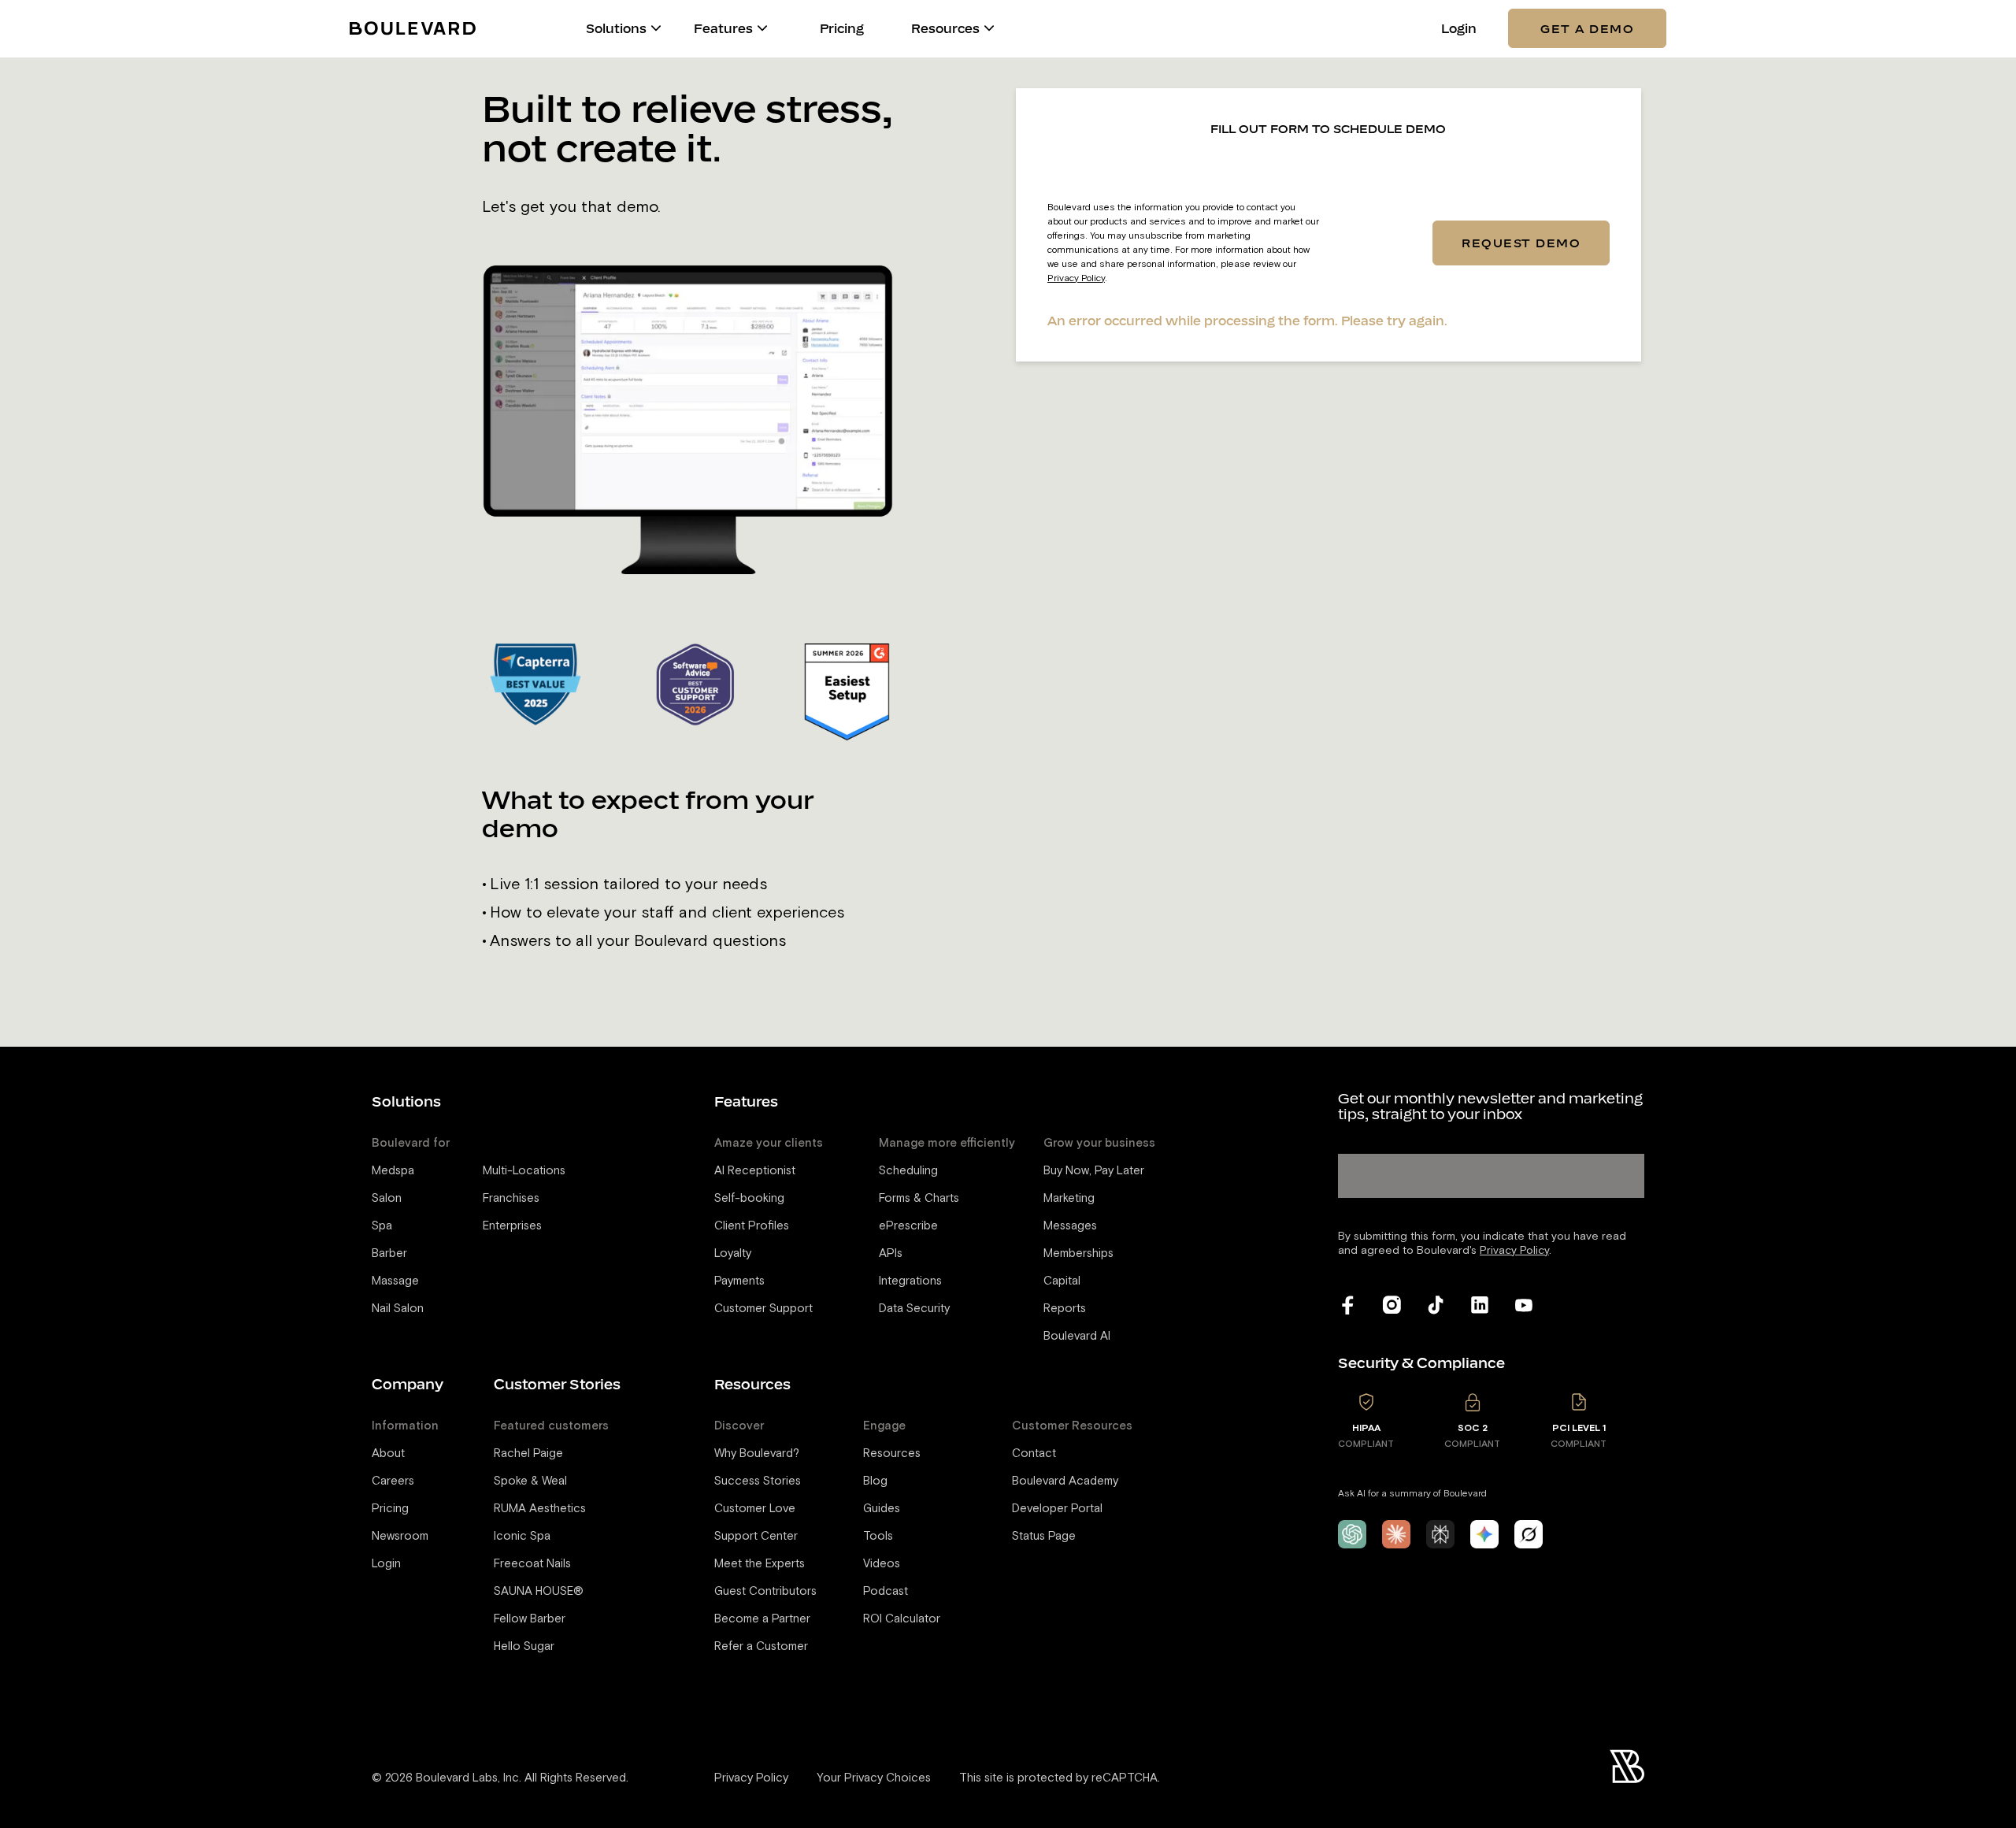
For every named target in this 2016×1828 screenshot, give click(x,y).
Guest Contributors (765, 1591)
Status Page (1044, 1536)
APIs (891, 1253)
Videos (882, 1564)
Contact (1034, 1454)
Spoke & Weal (530, 1481)
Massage (395, 1281)
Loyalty (733, 1253)
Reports (1065, 1309)
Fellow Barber (530, 1619)
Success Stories (758, 1481)
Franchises (511, 1198)
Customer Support (763, 1309)
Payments (739, 1281)
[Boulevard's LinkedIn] (1480, 1305)
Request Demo (1521, 243)
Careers (393, 1481)
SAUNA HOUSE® (539, 1591)
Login (1459, 29)
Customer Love (755, 1509)
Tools (878, 1536)
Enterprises (512, 1226)
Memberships (1078, 1253)
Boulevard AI (1077, 1336)
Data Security (914, 1309)
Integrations (910, 1281)
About (388, 1454)
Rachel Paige (528, 1454)
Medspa (393, 1171)
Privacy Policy (1076, 278)
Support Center (756, 1536)
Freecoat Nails (532, 1564)
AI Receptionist (755, 1171)
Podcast (886, 1591)
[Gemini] (1484, 1534)
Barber (389, 1253)
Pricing (842, 29)
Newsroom (400, 1536)
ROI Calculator (902, 1619)
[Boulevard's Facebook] (1347, 1305)
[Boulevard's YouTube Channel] (1524, 1305)
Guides (882, 1509)
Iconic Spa (522, 1536)
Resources (892, 1454)
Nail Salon (398, 1309)
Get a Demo (1587, 28)
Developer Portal (1057, 1509)
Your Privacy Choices (874, 1778)
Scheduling (908, 1171)
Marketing (1069, 1198)
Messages (1070, 1226)
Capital (1062, 1281)
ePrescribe (908, 1226)
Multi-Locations (524, 1171)
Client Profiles (752, 1226)
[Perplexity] (1440, 1534)
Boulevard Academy (1065, 1481)
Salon (387, 1198)
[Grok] (1529, 1534)
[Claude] (1396, 1534)
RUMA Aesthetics (540, 1509)
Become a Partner (762, 1619)
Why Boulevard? (757, 1454)
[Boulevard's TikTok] (1436, 1305)
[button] (656, 28)
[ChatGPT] (1352, 1534)
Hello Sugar (524, 1646)
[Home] (413, 28)
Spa (382, 1226)
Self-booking (749, 1198)
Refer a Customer (761, 1646)
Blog (875, 1481)
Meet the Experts (760, 1564)
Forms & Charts (919, 1198)
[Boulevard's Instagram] (1392, 1305)
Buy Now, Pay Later (1094, 1171)
